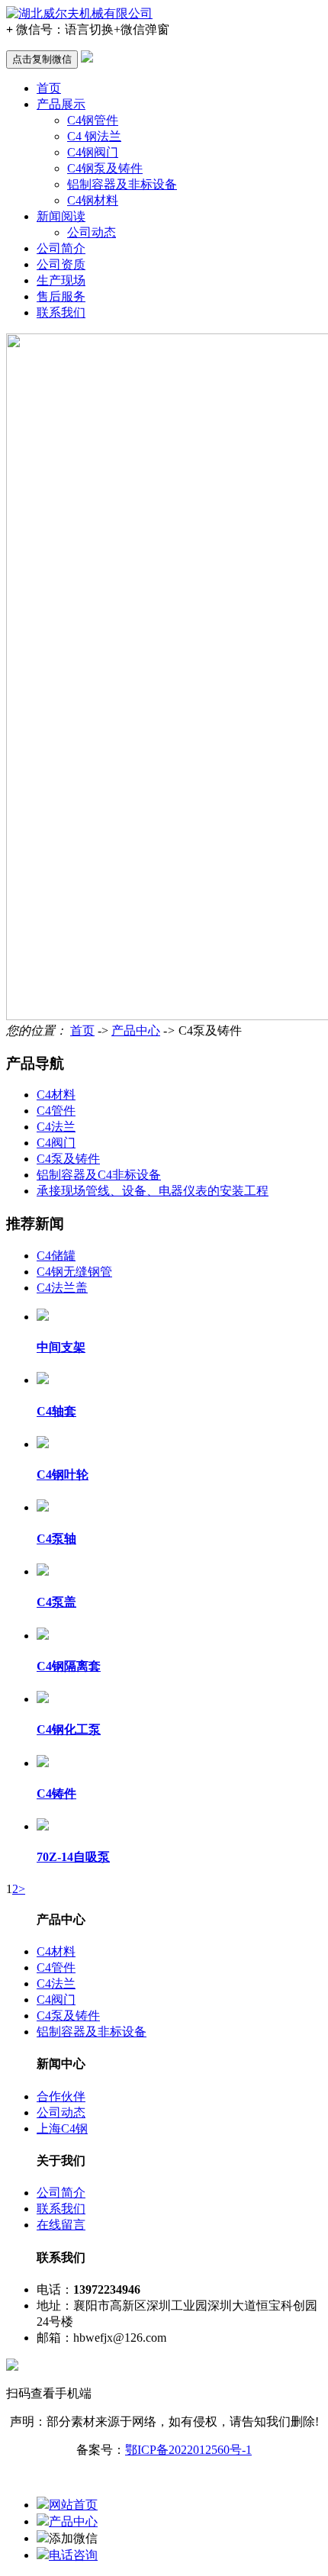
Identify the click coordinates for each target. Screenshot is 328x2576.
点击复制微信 (42, 59)
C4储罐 (56, 1256)
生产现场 (61, 280)
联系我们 (61, 312)
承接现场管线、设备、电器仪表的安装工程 (153, 1191)
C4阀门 (56, 1143)
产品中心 (136, 1030)
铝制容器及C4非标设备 (99, 1175)
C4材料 (56, 1095)
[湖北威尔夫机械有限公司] (79, 13)
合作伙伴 (61, 2096)
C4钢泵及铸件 (105, 168)
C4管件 (56, 1111)
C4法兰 (56, 1127)
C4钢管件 (93, 120)
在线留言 (61, 2225)
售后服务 (61, 296)
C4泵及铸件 (68, 1159)
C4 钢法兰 (94, 136)
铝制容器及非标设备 (122, 184)
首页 (49, 88)
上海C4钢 (62, 2128)
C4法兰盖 (62, 1288)
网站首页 (73, 2505)
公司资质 (61, 264)
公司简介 (61, 248)
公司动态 (92, 232)
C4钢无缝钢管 (74, 1272)
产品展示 (61, 104)
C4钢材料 (93, 200)
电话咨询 (73, 2555)
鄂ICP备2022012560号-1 (188, 2450)
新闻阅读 (61, 216)
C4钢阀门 (93, 152)
